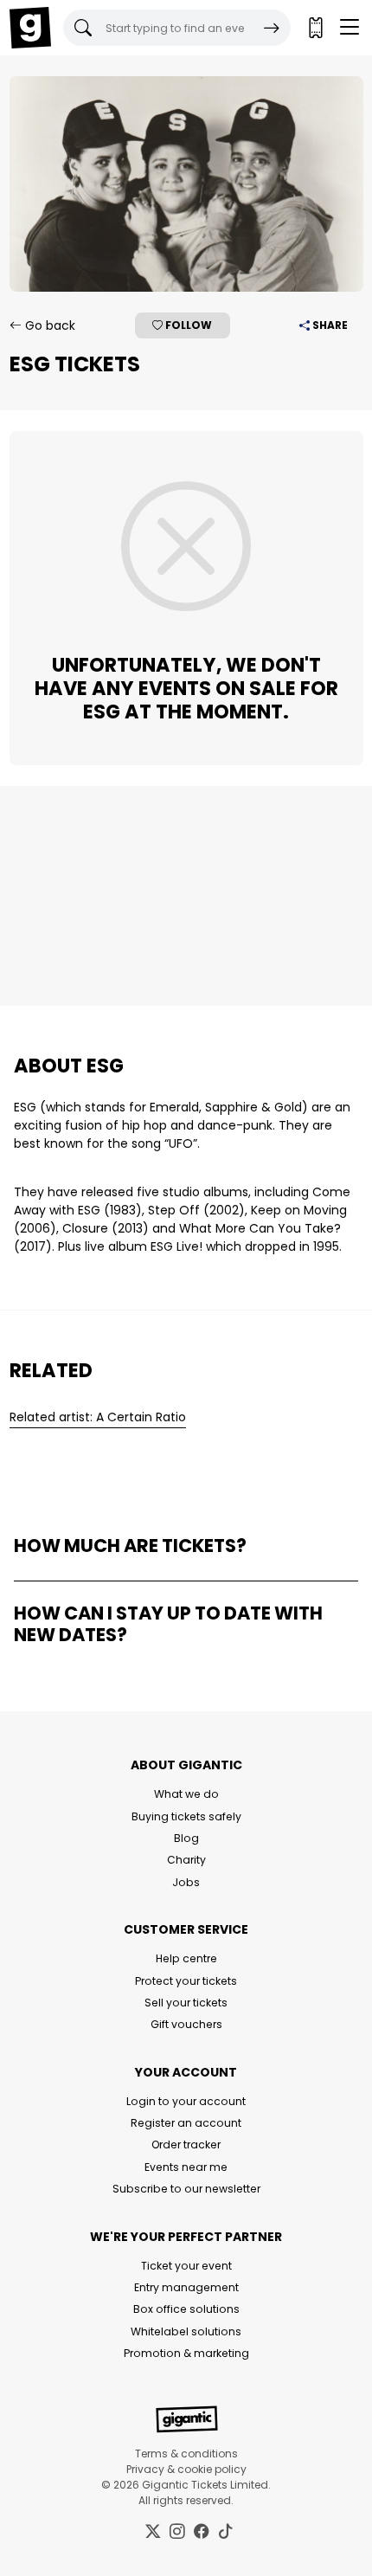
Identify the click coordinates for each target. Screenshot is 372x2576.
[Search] (272, 28)
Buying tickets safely (186, 1816)
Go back (48, 325)
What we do (186, 1794)
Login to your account (186, 2101)
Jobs (186, 1882)
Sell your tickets (186, 2003)
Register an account (186, 2123)
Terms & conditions (186, 2454)
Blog (186, 1838)
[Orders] (315, 28)
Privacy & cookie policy (186, 2469)
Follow (187, 325)
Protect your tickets (186, 1981)
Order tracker (186, 2145)
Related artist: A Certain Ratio (98, 1417)
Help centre (186, 1958)
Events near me (186, 2167)
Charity (186, 1860)
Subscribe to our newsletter (186, 2189)
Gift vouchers (186, 2024)
